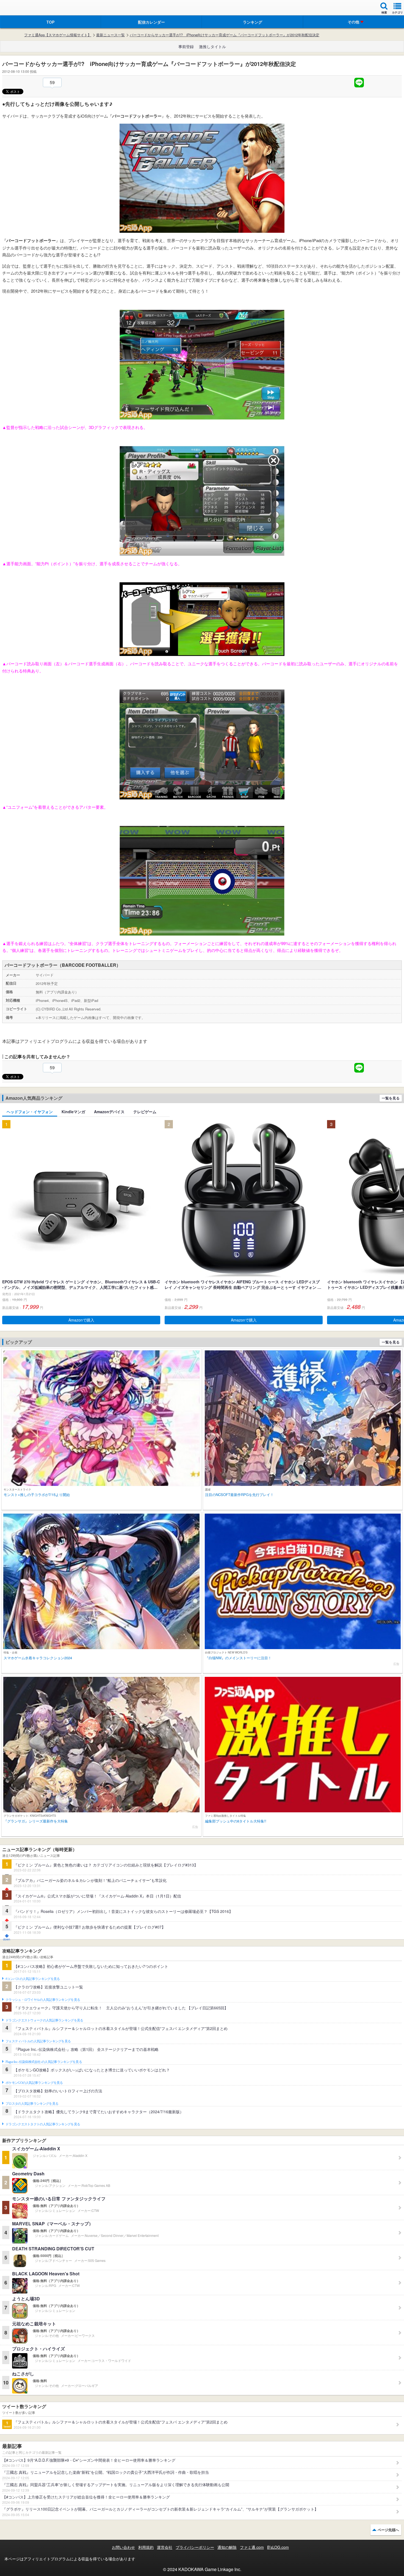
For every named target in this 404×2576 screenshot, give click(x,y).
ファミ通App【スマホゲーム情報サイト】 (58, 35)
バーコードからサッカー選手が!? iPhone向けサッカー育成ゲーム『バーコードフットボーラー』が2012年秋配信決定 (225, 35)
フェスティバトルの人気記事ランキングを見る (38, 2041)
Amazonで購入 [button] (81, 1320)
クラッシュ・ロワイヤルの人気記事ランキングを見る (43, 2000)
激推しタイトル (212, 46)
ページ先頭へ (388, 2530)
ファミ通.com (252, 2547)
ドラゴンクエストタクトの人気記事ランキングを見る (43, 2124)
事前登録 (186, 46)
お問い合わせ (123, 2547)
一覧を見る (391, 1098)
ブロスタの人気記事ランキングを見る (32, 2104)
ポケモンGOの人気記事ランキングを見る (34, 2083)
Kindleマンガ (73, 1112)
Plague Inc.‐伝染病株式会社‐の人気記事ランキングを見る (44, 2062)
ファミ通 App (21, 8)
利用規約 (146, 2547)
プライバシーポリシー (195, 2547)
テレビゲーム (145, 1112)
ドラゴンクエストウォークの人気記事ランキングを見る (44, 2020)
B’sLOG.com (278, 2547)
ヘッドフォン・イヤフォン (30, 1112)
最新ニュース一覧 (110, 35)
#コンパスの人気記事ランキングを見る (33, 1979)
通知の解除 (227, 2547)
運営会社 (165, 2547)
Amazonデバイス (109, 1112)
